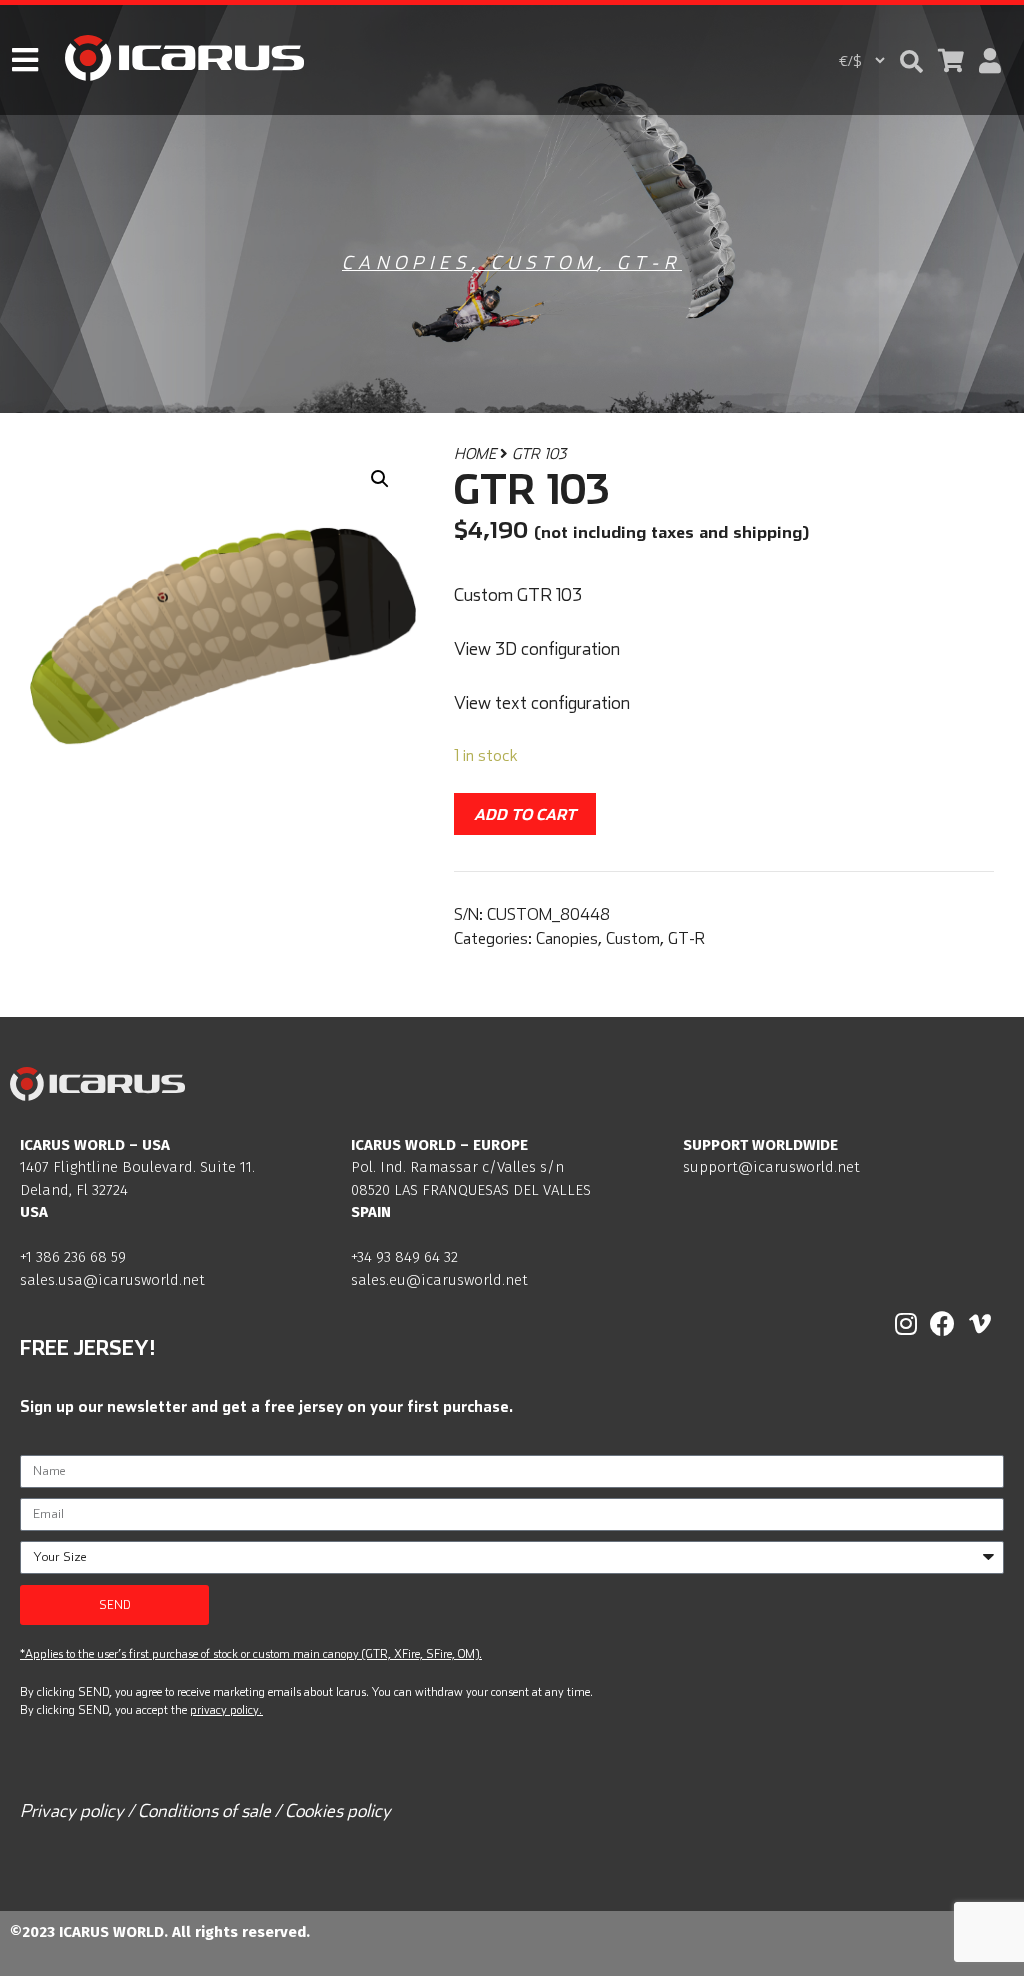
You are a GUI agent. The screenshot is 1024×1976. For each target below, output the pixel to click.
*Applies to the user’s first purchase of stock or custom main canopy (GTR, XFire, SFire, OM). (251, 1653)
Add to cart (525, 814)
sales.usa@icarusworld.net (112, 1280)
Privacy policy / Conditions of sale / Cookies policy (205, 1810)
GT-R (649, 262)
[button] (911, 61)
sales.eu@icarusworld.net (439, 1280)
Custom (544, 262)
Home (475, 453)
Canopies (406, 262)
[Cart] (951, 60)
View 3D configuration (537, 648)
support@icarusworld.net (771, 1167)
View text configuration (542, 702)
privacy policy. (226, 1709)
